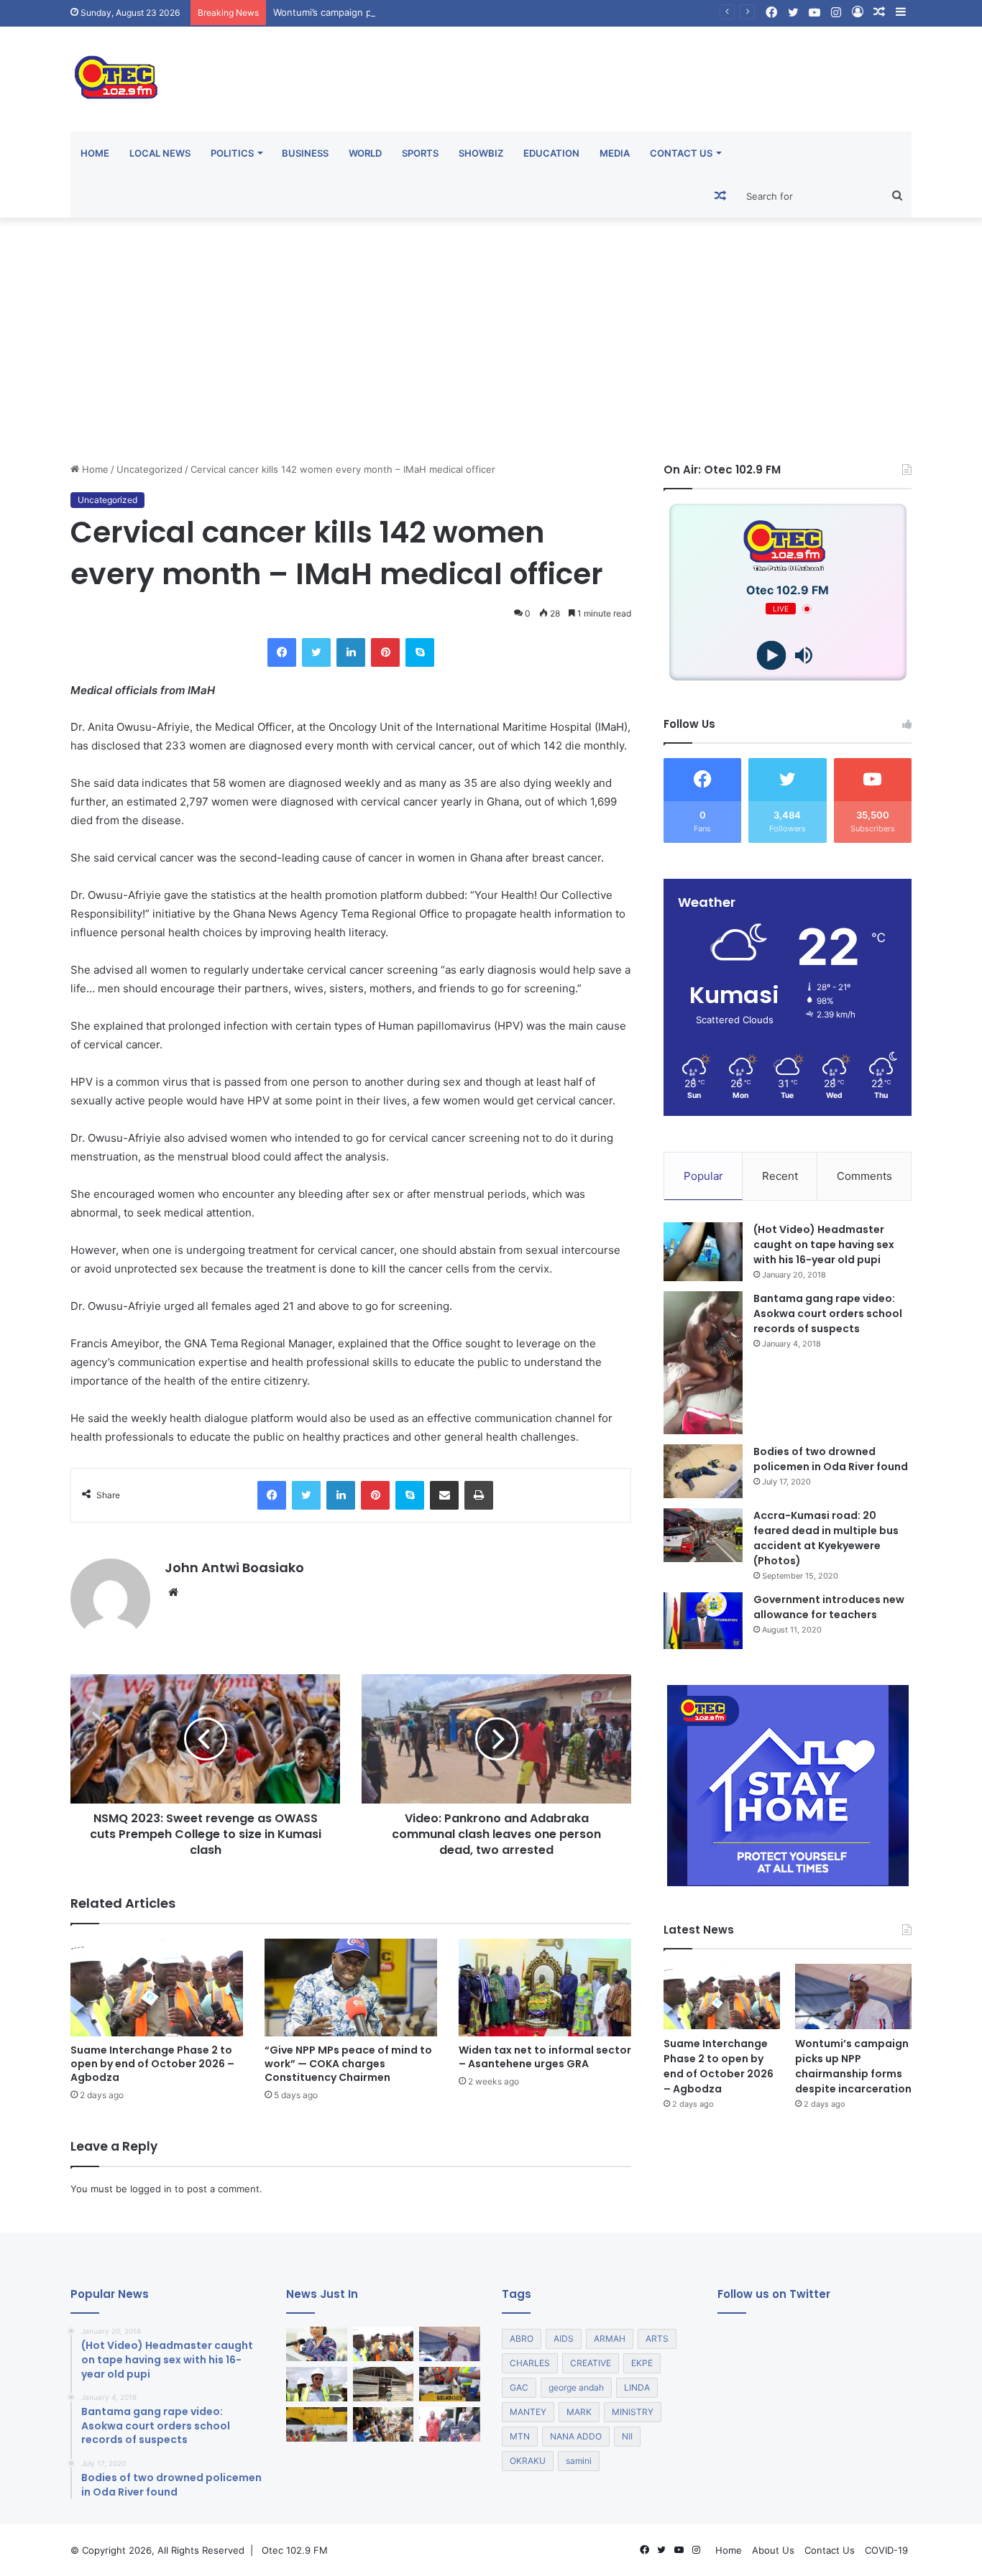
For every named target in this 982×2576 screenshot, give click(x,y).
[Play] (772, 656)
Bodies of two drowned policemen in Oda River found (831, 1459)
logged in (151, 2189)
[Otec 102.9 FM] (203, 77)
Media (615, 153)
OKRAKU (528, 2461)
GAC (519, 2387)
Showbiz (481, 153)
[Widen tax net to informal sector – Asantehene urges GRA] (545, 1987)
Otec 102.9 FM (295, 2550)
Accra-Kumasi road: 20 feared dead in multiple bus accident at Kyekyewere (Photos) (826, 1538)
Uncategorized (150, 469)
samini (579, 2461)
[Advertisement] (491, 340)
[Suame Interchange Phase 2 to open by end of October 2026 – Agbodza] (157, 1987)
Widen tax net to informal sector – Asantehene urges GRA (545, 2057)
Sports (420, 153)
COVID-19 (886, 2550)
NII (627, 2436)
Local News (160, 153)
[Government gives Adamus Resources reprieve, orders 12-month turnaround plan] (317, 2344)
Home (95, 153)
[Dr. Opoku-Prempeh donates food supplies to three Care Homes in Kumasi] (384, 2424)
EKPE (642, 2363)
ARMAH (610, 2339)
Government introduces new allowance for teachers (829, 1607)
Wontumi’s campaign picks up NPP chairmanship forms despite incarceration (443, 12)
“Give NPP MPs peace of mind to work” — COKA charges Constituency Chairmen (348, 2064)
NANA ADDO (576, 2436)
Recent (780, 1176)
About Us (773, 2550)
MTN (520, 2436)
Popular (703, 1176)
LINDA (637, 2387)
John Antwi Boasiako (234, 1568)
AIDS (564, 2339)
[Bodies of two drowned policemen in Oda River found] (703, 1471)
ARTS (657, 2339)
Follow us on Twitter (774, 2294)
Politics (232, 153)
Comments (864, 1176)
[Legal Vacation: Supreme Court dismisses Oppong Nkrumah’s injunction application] (450, 2424)
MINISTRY (633, 2412)
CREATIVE (591, 2363)
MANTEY (528, 2412)
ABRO (522, 2339)
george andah (576, 2387)
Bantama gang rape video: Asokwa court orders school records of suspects (828, 1314)
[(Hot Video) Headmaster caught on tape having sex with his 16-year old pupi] (703, 1252)
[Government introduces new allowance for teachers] (703, 1621)
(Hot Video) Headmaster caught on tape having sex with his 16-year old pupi (824, 1245)
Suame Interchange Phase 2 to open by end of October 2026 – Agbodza (152, 2064)
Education (551, 153)
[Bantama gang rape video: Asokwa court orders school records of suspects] (703, 1363)
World (365, 153)
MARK (579, 2412)
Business (305, 153)
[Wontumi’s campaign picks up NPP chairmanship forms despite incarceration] (853, 1996)
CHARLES (530, 2363)
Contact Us (681, 153)
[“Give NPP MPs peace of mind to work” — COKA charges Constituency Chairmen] (351, 1987)
